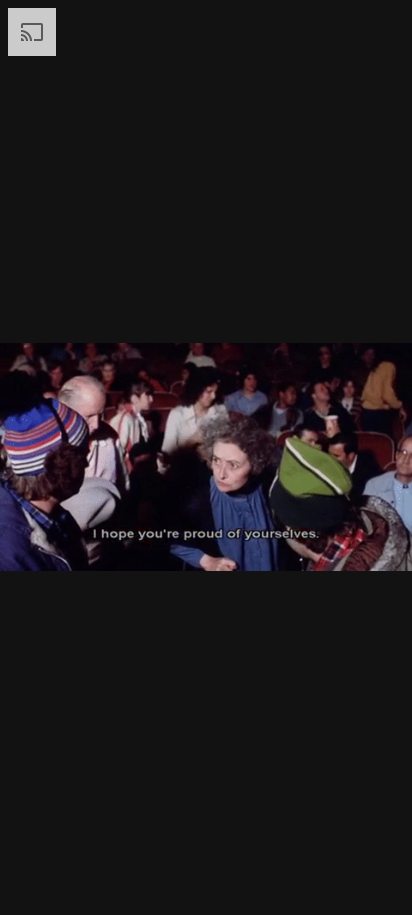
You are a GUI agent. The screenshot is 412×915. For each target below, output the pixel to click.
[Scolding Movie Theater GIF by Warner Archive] (206, 457)
